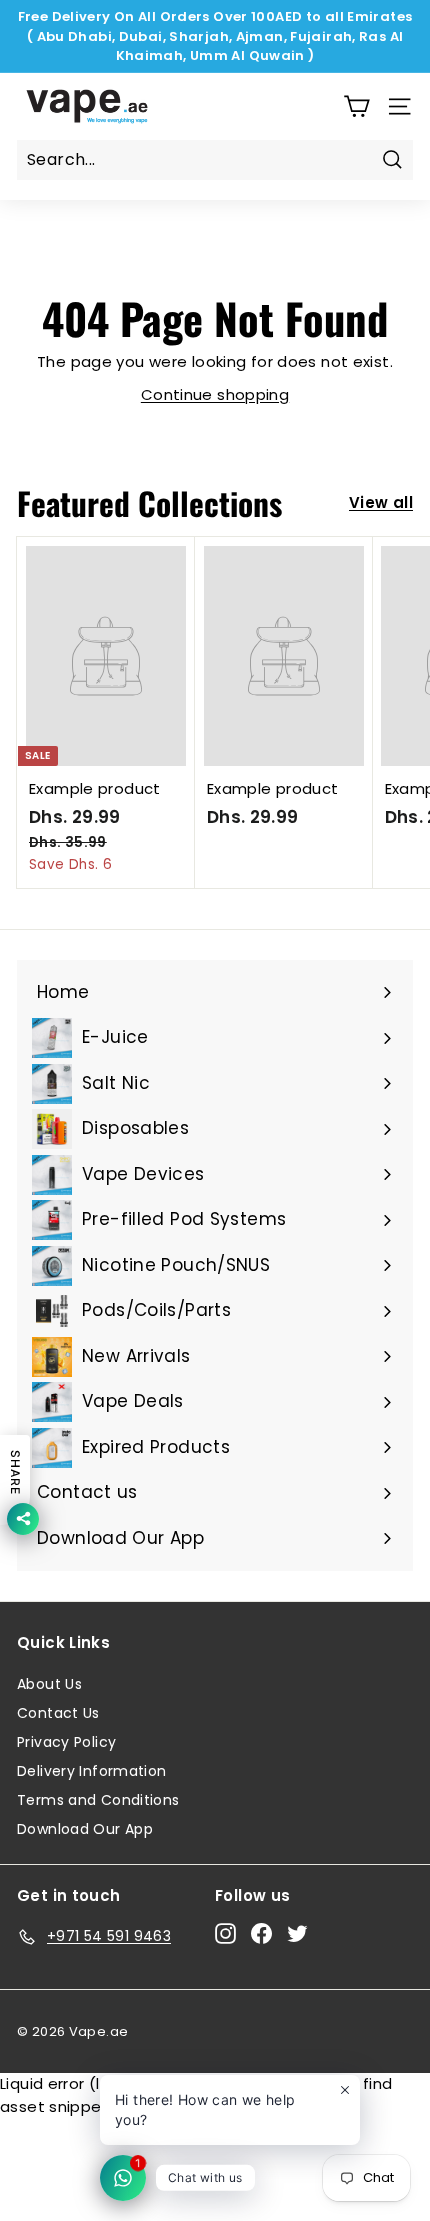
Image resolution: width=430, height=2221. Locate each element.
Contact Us (58, 1713)
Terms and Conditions (98, 1800)
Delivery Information (92, 1771)
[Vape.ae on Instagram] (225, 1933)
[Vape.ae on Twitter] (297, 1933)
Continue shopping (215, 394)
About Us (49, 1684)
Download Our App (85, 1829)
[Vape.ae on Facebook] (261, 1933)
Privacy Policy (66, 1742)
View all (381, 502)
